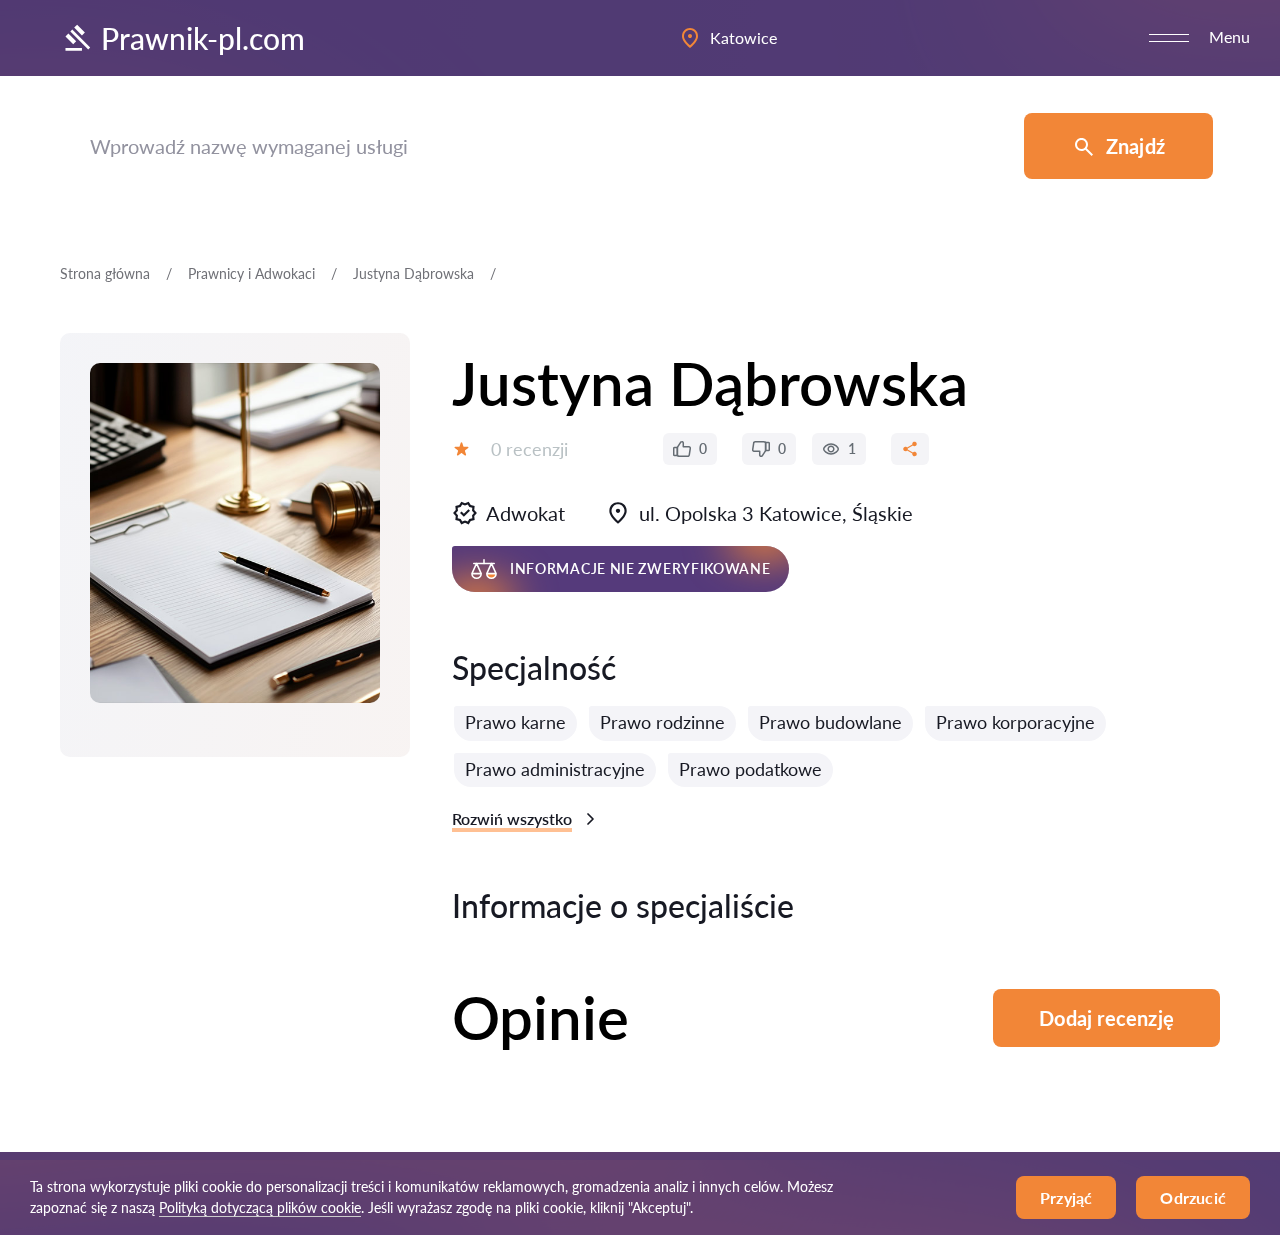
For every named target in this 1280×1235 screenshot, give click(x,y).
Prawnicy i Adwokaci (251, 273)
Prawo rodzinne (662, 722)
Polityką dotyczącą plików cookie (260, 1207)
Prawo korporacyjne (1015, 722)
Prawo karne (515, 722)
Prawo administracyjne (555, 769)
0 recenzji (529, 449)
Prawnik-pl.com (203, 38)
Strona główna (105, 273)
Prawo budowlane (830, 722)
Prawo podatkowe (750, 769)
